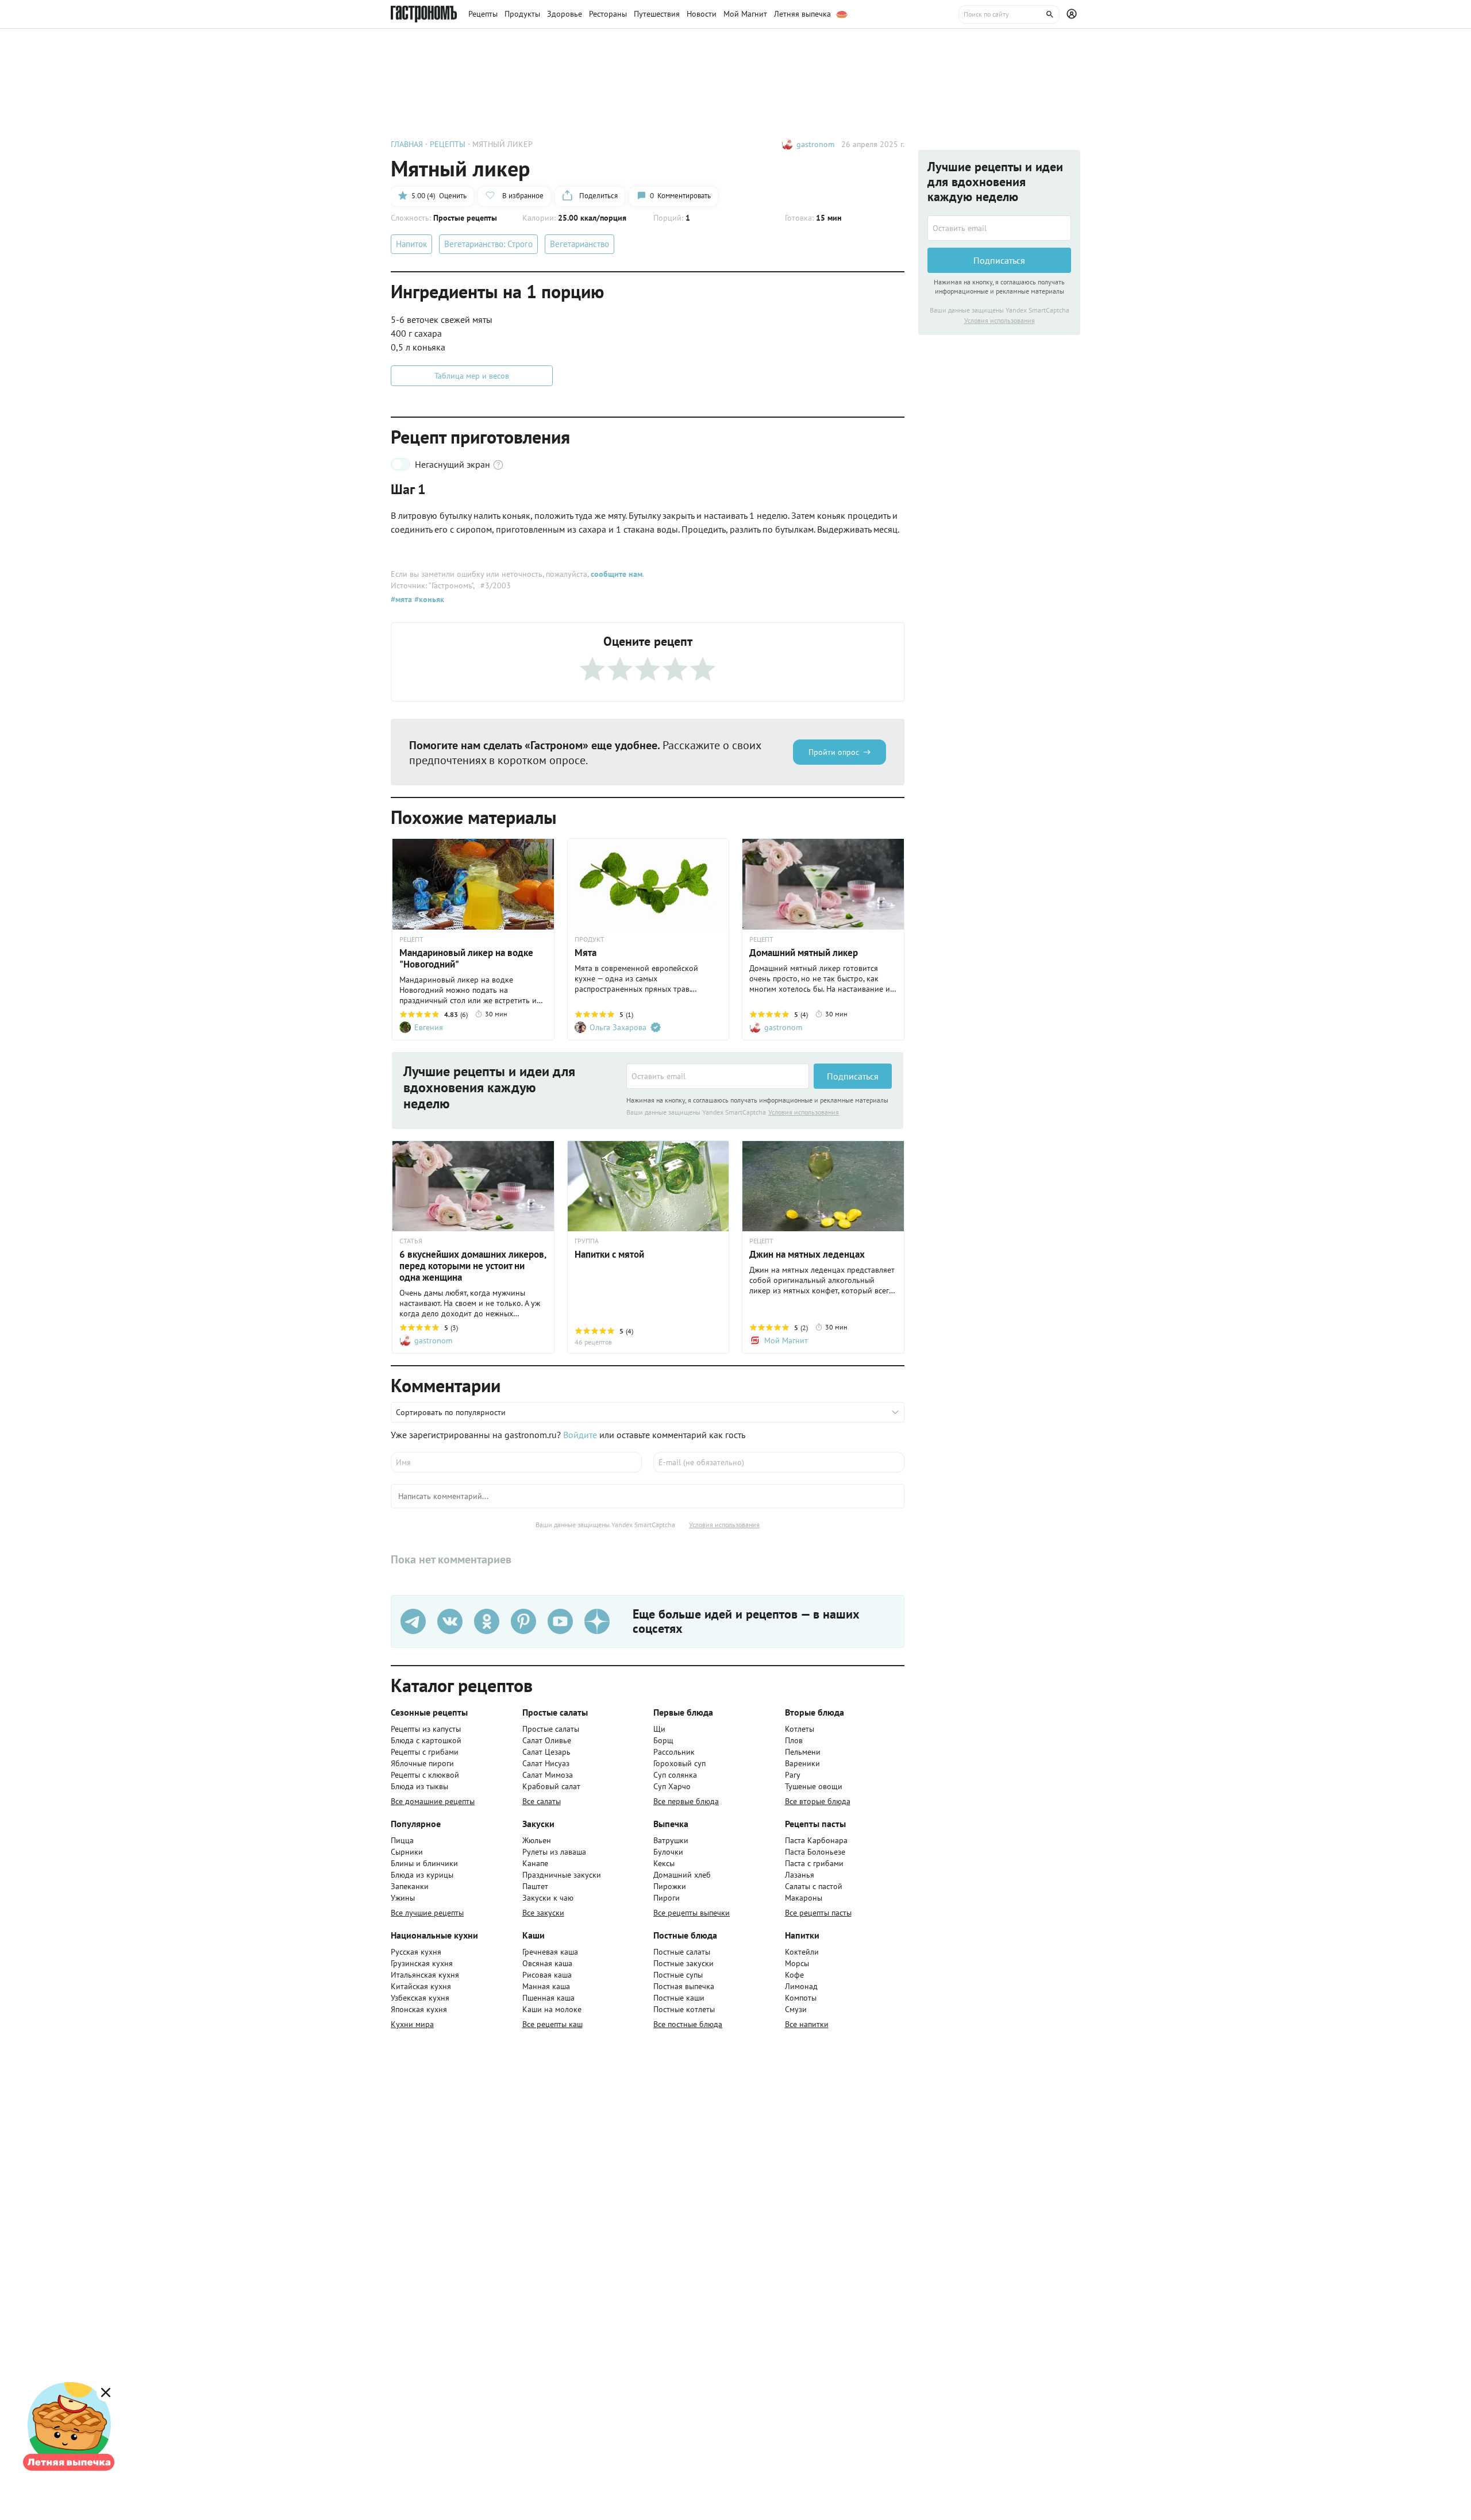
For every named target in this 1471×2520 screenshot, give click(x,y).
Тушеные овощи (814, 1786)
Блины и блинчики (424, 1863)
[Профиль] (1073, 14)
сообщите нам (617, 574)
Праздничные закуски (562, 1875)
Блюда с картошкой (426, 1740)
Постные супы (678, 1975)
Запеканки (410, 1886)
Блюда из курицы (422, 1875)
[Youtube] (560, 1621)
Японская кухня (419, 2009)
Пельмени (803, 1752)
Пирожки (670, 1886)
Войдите (580, 1435)
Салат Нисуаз (546, 1763)
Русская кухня (416, 1952)
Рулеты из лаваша (554, 1852)
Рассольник (674, 1752)
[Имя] (516, 1462)
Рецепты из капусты (426, 1729)
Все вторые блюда (818, 1801)
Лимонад (801, 1986)
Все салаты (542, 1801)
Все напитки (807, 2024)
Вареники (802, 1763)
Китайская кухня (421, 1986)
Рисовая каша (547, 1975)
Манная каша (546, 1986)
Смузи (796, 2009)
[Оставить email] (718, 1076)
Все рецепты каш (552, 2024)
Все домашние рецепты (433, 1801)
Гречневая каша (550, 1952)
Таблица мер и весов (472, 376)
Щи (659, 1729)
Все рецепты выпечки (692, 1913)
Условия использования (804, 1112)
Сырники (407, 1852)
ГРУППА (587, 1241)
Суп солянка (675, 1775)
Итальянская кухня (425, 1975)
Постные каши (679, 1998)
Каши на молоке (552, 2009)
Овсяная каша (547, 1963)
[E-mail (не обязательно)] (779, 1462)
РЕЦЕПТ (411, 939)
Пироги (667, 1898)
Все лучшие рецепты (427, 1913)
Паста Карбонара (816, 1840)
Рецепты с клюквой (425, 1775)
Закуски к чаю (548, 1898)
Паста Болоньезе (815, 1852)
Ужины (403, 1898)
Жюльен (537, 1840)
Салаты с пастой (814, 1886)
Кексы (664, 1863)
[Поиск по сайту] (1009, 14)
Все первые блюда (686, 1801)
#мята (401, 599)
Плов (794, 1740)
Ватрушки (671, 1840)
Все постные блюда (688, 2024)
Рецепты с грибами (425, 1752)
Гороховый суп (679, 1763)
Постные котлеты (684, 2009)
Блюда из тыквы (419, 1786)
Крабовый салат (551, 1786)
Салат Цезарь (546, 1752)
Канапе (535, 1863)
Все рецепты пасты (818, 1913)
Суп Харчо (672, 1786)
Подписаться (853, 1076)
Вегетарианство (579, 244)
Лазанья (800, 1875)
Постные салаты (682, 1952)
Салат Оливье (547, 1740)
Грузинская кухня (422, 1963)
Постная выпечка (684, 1986)
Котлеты (800, 1729)
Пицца (402, 1840)
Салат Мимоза (548, 1775)
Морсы (797, 1963)
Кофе (794, 1975)
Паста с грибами (814, 1863)
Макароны (804, 1898)
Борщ (663, 1740)
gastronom (815, 144)
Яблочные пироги (422, 1763)
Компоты (801, 1998)
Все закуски (543, 1913)
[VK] (450, 1621)
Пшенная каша (548, 1998)
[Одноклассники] (487, 1621)
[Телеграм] (413, 1621)
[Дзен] (597, 1621)
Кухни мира (412, 2024)
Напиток (411, 244)
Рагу (793, 1775)
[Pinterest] (523, 1621)
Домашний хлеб (682, 1875)
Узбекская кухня (420, 1998)
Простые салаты (551, 1729)
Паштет (535, 1886)
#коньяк (428, 599)
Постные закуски (683, 1963)
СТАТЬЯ (411, 1241)
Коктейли (802, 1952)
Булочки (668, 1852)
